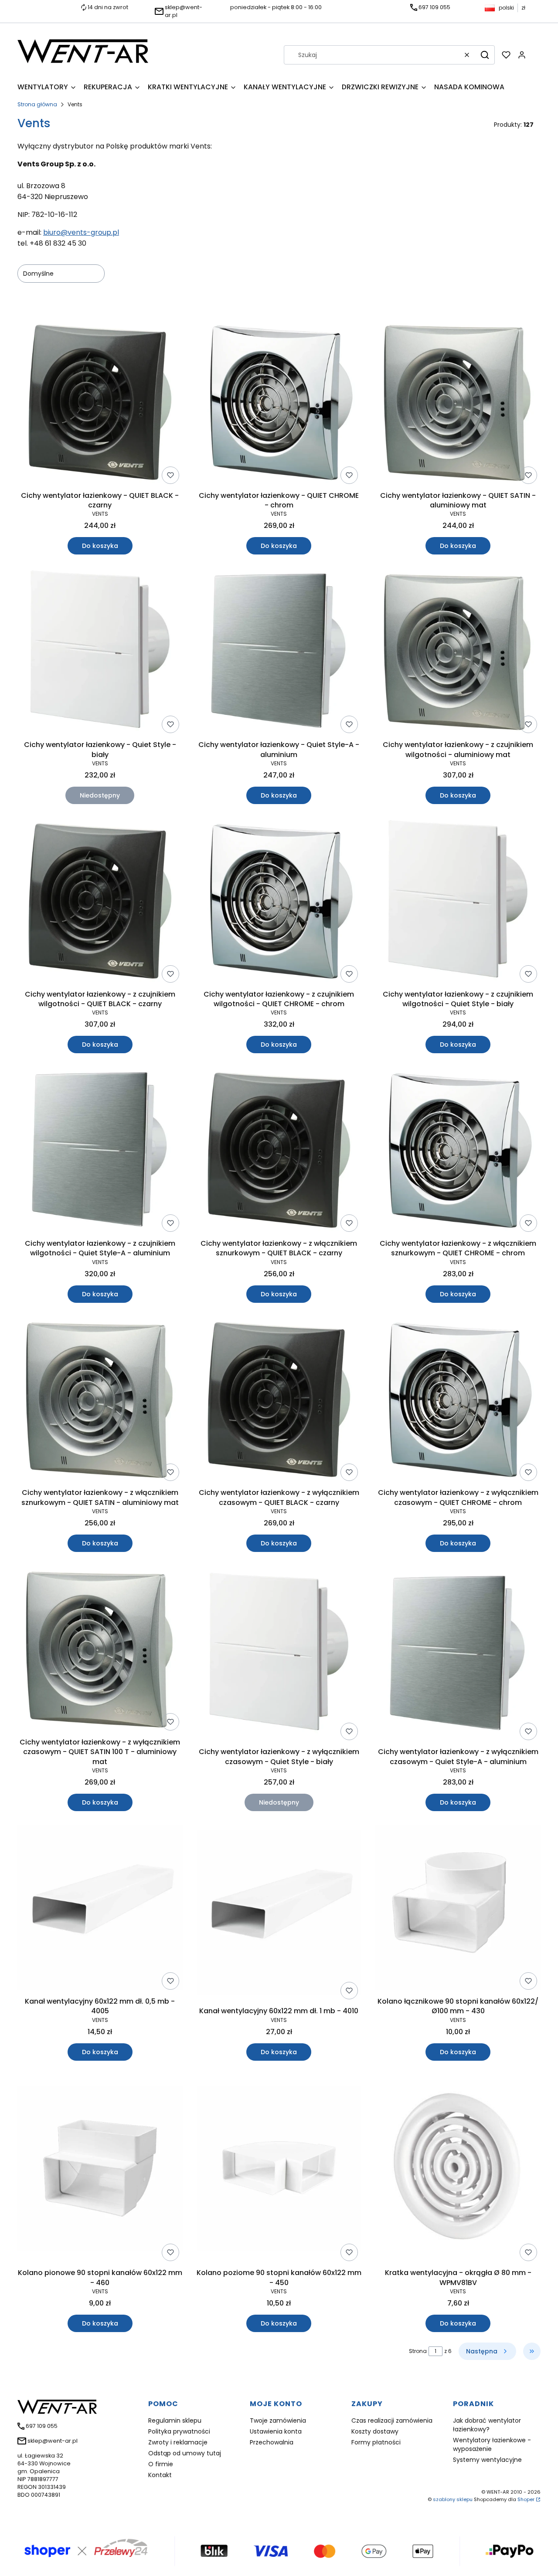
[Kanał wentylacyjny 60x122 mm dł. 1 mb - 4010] (279, 1914)
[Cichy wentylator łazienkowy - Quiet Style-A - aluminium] (279, 652)
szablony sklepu (453, 2499)
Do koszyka (100, 546)
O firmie (161, 2464)
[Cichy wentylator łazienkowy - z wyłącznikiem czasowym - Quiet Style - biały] (279, 1655)
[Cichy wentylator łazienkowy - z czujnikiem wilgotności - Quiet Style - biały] (458, 902)
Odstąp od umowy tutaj (185, 2453)
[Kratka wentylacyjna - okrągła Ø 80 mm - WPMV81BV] (458, 2170)
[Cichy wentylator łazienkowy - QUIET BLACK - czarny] (100, 403)
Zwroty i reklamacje (178, 2442)
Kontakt (160, 2475)
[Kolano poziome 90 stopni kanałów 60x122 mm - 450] (279, 2170)
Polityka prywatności (179, 2431)
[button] (485, 55)
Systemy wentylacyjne (487, 2460)
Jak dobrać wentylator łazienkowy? (487, 2425)
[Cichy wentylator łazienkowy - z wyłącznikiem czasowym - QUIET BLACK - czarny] (279, 1401)
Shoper (526, 2499)
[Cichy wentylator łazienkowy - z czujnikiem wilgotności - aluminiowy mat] (458, 652)
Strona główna (37, 104)
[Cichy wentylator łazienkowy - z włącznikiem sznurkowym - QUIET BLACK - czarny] (279, 1151)
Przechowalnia (272, 2442)
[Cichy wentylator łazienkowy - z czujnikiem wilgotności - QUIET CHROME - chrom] (279, 902)
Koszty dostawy (375, 2431)
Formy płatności (376, 2442)
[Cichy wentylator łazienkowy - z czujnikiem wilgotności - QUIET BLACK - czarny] (100, 902)
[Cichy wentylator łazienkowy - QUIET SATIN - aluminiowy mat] (458, 403)
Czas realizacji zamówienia (392, 2420)
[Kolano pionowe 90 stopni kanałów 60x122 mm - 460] (100, 2170)
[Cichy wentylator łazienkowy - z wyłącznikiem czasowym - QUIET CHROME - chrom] (458, 1401)
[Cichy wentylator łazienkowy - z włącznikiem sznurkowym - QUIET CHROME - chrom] (458, 1151)
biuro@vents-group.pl (81, 232)
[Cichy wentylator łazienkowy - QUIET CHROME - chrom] (279, 403)
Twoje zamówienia (278, 2420)
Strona (418, 2351)
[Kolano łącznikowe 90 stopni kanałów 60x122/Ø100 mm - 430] (458, 1909)
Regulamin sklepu (175, 2420)
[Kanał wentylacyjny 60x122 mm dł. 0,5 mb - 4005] (100, 1909)
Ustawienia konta (276, 2431)
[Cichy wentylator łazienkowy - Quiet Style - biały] (100, 652)
